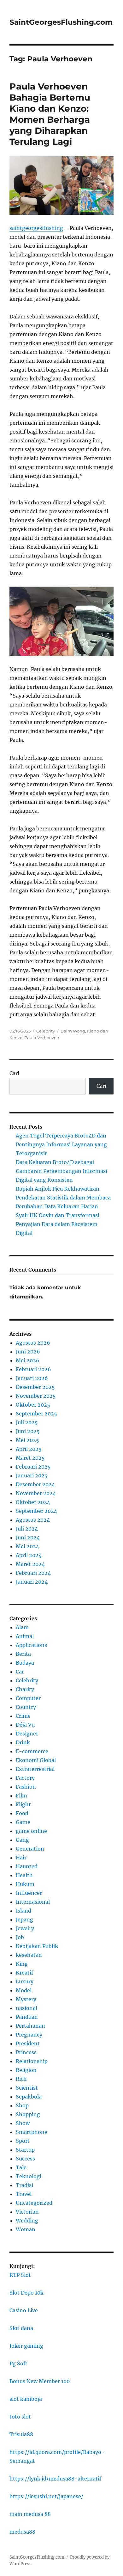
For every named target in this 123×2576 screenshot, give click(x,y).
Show (23, 2123)
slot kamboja (26, 2399)
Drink (23, 1742)
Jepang (24, 1920)
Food (22, 1813)
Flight (23, 1804)
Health (24, 1875)
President (28, 2043)
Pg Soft (18, 2363)
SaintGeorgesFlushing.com (61, 22)
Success (25, 2159)
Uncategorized (34, 2203)
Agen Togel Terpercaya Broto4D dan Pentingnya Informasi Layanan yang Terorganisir (61, 1144)
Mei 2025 (27, 1440)
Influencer (29, 1893)
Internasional (33, 1902)
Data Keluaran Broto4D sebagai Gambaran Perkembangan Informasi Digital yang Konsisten (61, 1171)
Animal (25, 1636)
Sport (23, 2141)
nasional (26, 2008)
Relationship (32, 2061)
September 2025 (36, 1414)
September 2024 (36, 1511)
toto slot (20, 2417)
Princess (26, 2052)
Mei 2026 (28, 1360)
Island (23, 1911)
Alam (22, 1627)
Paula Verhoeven (42, 1038)
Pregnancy (29, 2035)
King (22, 1964)
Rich (21, 2079)
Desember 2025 (35, 1387)
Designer (27, 1734)
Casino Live (24, 2310)
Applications (31, 1645)
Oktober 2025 (33, 1405)
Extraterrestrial (35, 1769)
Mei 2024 (27, 1546)
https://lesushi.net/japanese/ (46, 2496)
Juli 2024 (27, 1529)
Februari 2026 (33, 1369)
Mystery (26, 1999)
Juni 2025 (28, 1431)
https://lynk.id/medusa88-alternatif (55, 2479)
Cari (14, 1073)
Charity (25, 1689)
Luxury (25, 1981)
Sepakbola (29, 2097)
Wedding (27, 2221)
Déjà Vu (25, 1725)
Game (23, 1822)
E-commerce (32, 1751)
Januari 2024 (32, 1582)
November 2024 (36, 1493)
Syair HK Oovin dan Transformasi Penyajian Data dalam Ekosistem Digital (58, 1224)
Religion (26, 2070)
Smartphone (32, 2132)
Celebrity (46, 1031)
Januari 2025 (32, 1476)
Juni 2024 (28, 1538)
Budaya (25, 1663)
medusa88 (22, 2532)
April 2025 (29, 1449)
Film (21, 1796)
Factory (25, 1778)
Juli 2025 (27, 1422)
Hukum (25, 1884)
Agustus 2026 (33, 1343)
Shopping (28, 2114)
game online (31, 1831)
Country (26, 1707)
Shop (22, 2105)
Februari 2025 (33, 1467)
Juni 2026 (28, 1352)
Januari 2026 (32, 1378)
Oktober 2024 (33, 1502)
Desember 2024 (35, 1484)
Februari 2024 (33, 1573)
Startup (25, 2150)
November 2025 (36, 1396)
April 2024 (29, 1555)
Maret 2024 (30, 1564)
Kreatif (24, 1973)
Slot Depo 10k (26, 2293)
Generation (30, 1849)
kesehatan (29, 1955)
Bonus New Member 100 (40, 2381)
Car (20, 1672)
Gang (22, 1840)
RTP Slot (20, 2275)
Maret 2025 (30, 1458)
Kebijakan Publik (37, 1946)
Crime (23, 1716)
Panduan (27, 2017)
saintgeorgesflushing (36, 228)
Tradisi (24, 2185)
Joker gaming (26, 2346)
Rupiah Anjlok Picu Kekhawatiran (58, 1189)
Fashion (26, 1787)
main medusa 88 (30, 2514)
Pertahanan (30, 2026)
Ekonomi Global (36, 1760)
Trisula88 (21, 2434)
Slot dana (21, 2328)
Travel (24, 2194)
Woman (26, 2229)
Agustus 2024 (33, 1520)
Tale (21, 2167)
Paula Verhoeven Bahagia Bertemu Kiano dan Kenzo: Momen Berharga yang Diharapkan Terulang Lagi (50, 114)
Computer (28, 1698)
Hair (21, 1858)
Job (20, 1937)
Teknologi (29, 2176)
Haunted (27, 1866)
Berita (23, 1654)
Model (24, 1990)
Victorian (27, 2212)
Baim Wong (73, 1031)
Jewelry (25, 1928)
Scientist (27, 2088)
